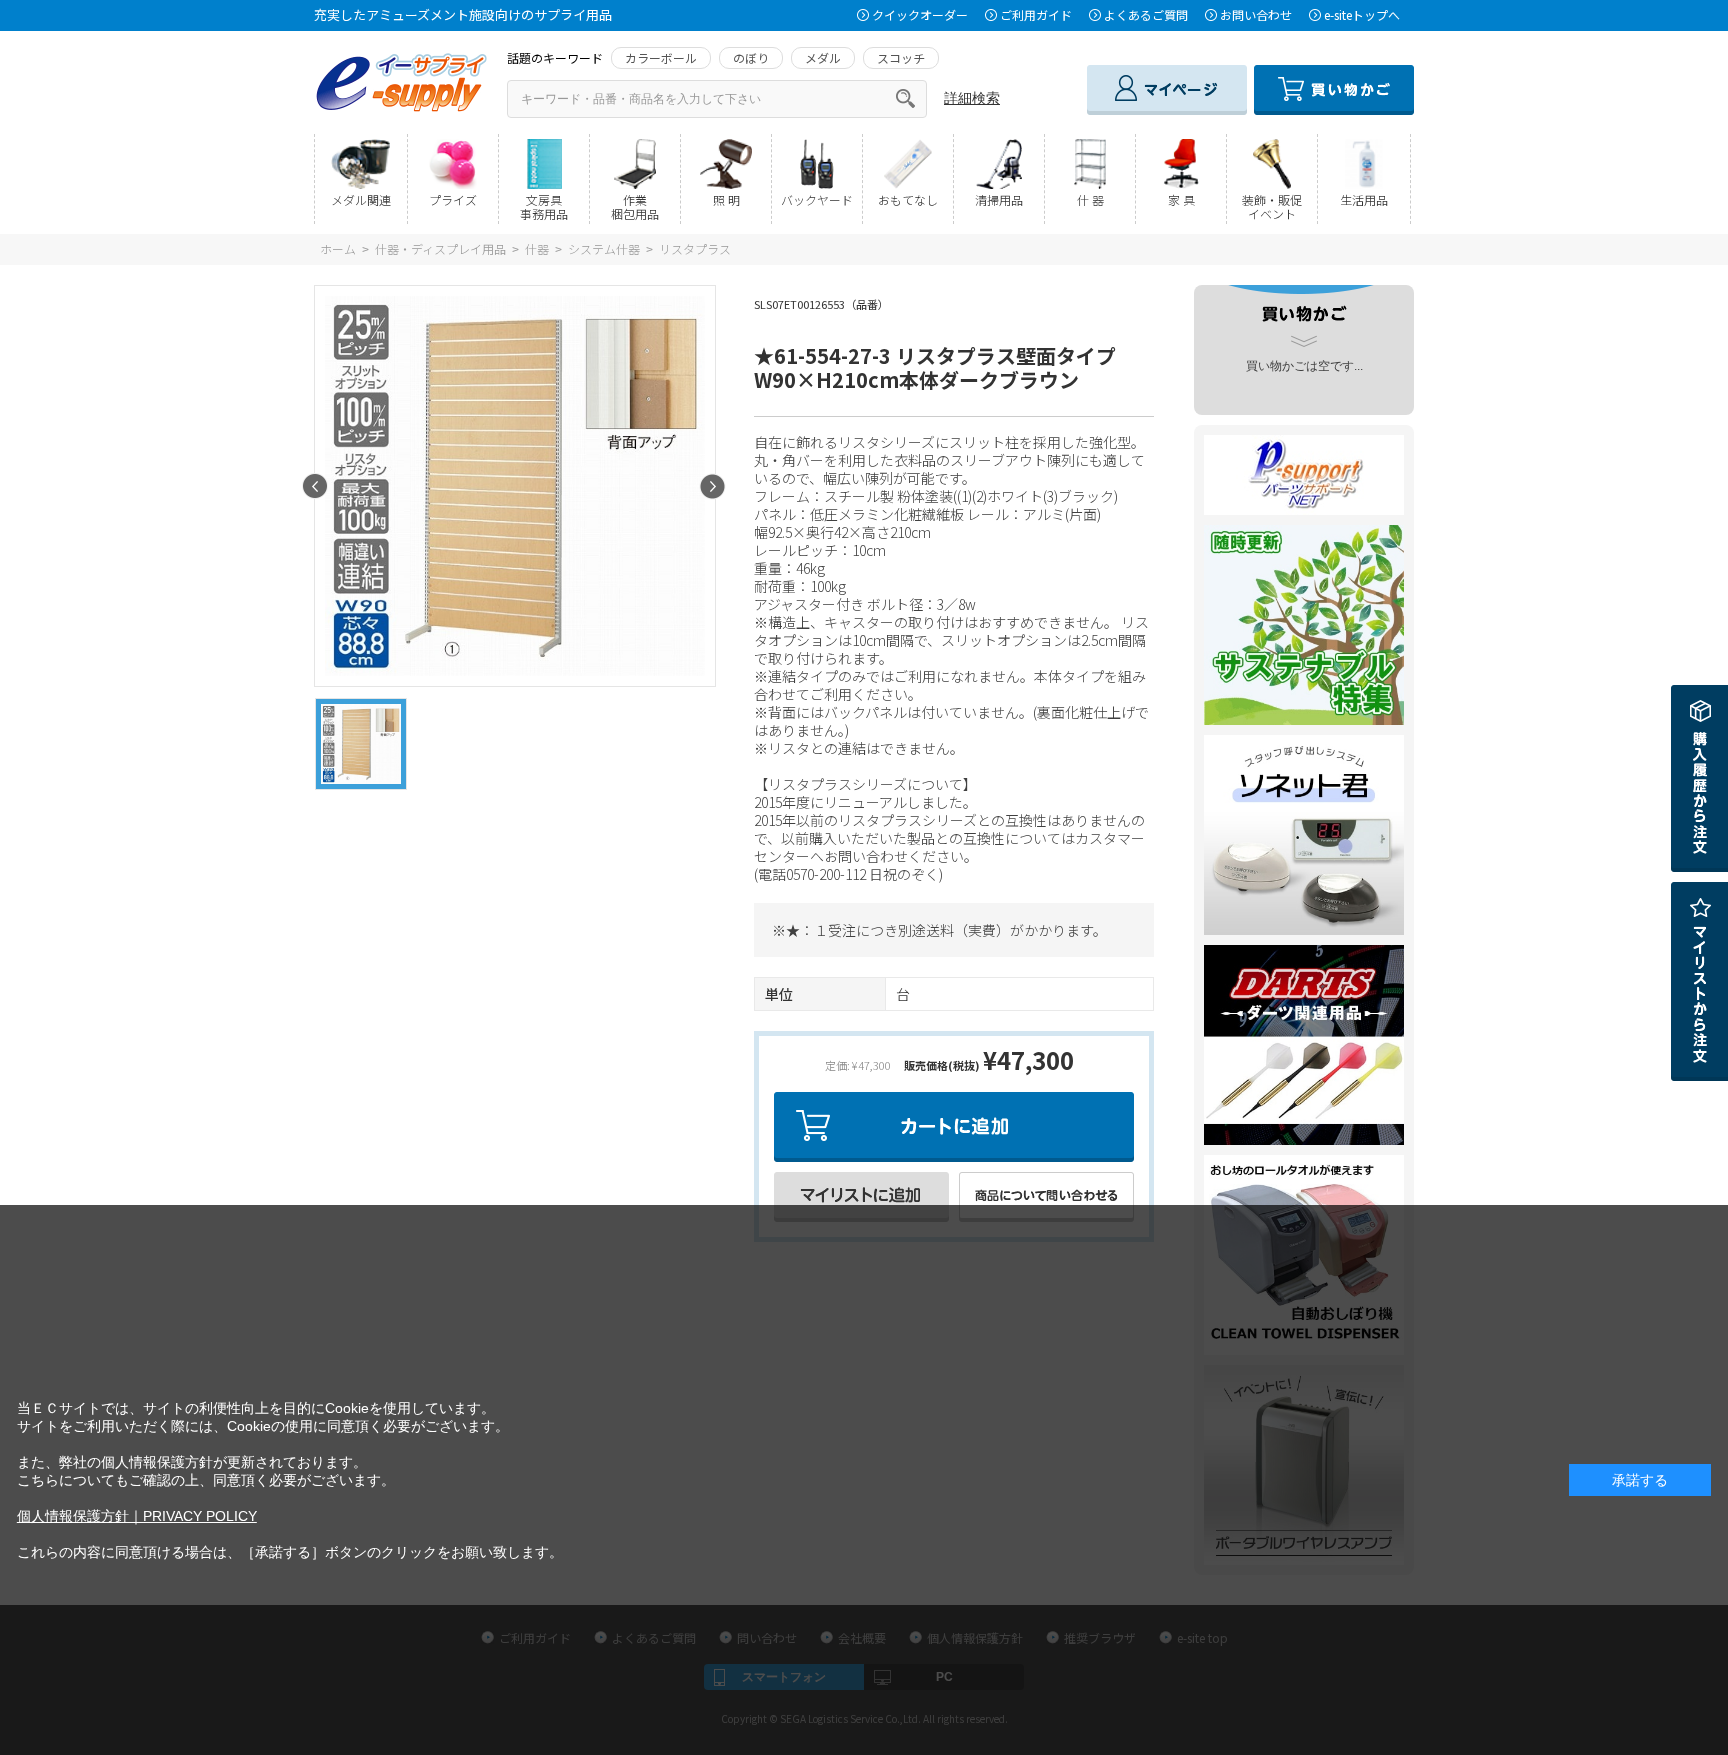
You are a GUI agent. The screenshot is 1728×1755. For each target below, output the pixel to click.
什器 (537, 248)
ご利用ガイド (1036, 14)
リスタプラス (695, 248)
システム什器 (604, 248)
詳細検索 (972, 98)
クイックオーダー (920, 14)
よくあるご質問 (1146, 14)
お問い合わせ (1256, 14)
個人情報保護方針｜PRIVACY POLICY (137, 1516)
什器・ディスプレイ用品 (440, 248)
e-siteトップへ (1362, 14)
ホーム (338, 248)
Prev (315, 486)
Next (712, 486)
